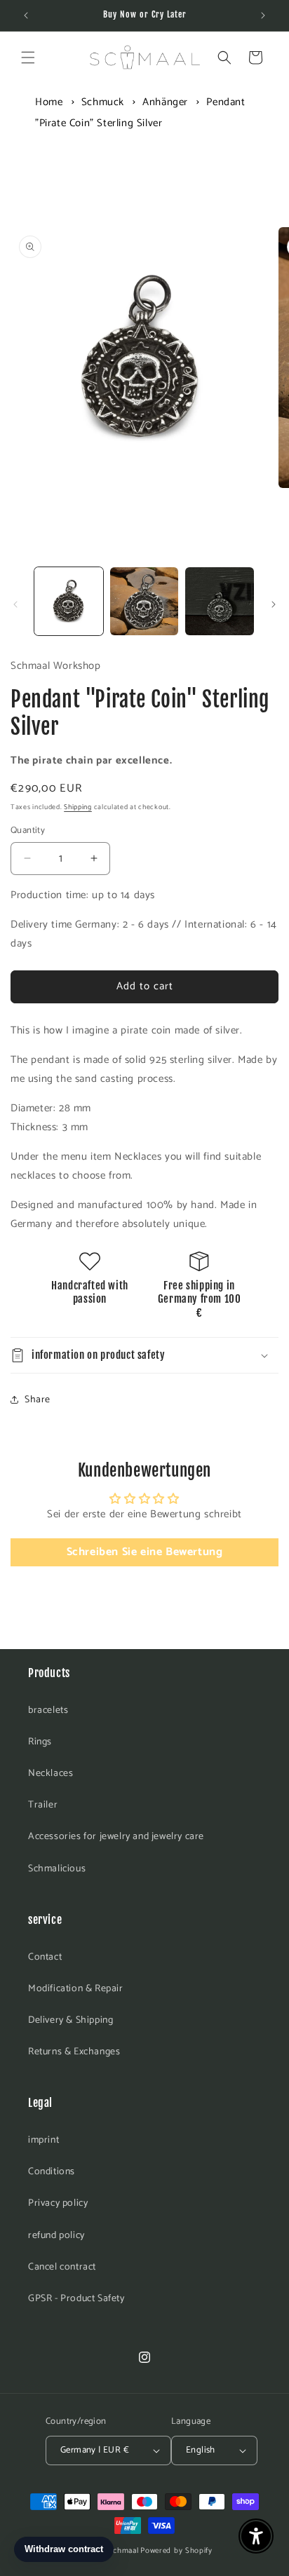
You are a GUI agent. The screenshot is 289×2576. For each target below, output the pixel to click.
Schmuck (103, 102)
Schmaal (124, 2551)
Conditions (52, 2172)
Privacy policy (58, 2203)
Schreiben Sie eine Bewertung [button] (145, 1552)
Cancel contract (62, 2267)
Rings (40, 1742)
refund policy (56, 2236)
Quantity (28, 831)
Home (49, 102)
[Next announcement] (263, 15)
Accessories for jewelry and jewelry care (116, 1837)
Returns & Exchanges (74, 2052)
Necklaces (51, 1774)
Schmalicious (57, 1869)
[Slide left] (15, 604)
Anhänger (165, 102)
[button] (28, 57)
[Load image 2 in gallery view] (144, 602)
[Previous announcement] (26, 15)
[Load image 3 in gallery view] (220, 602)
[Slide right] (274, 604)
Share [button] (38, 1400)
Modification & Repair (76, 1989)
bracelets (48, 1710)
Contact (45, 1957)
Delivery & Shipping (70, 2020)
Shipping (78, 807)
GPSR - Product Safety (76, 2299)
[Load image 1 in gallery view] (69, 602)
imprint (43, 2140)
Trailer (43, 1805)
